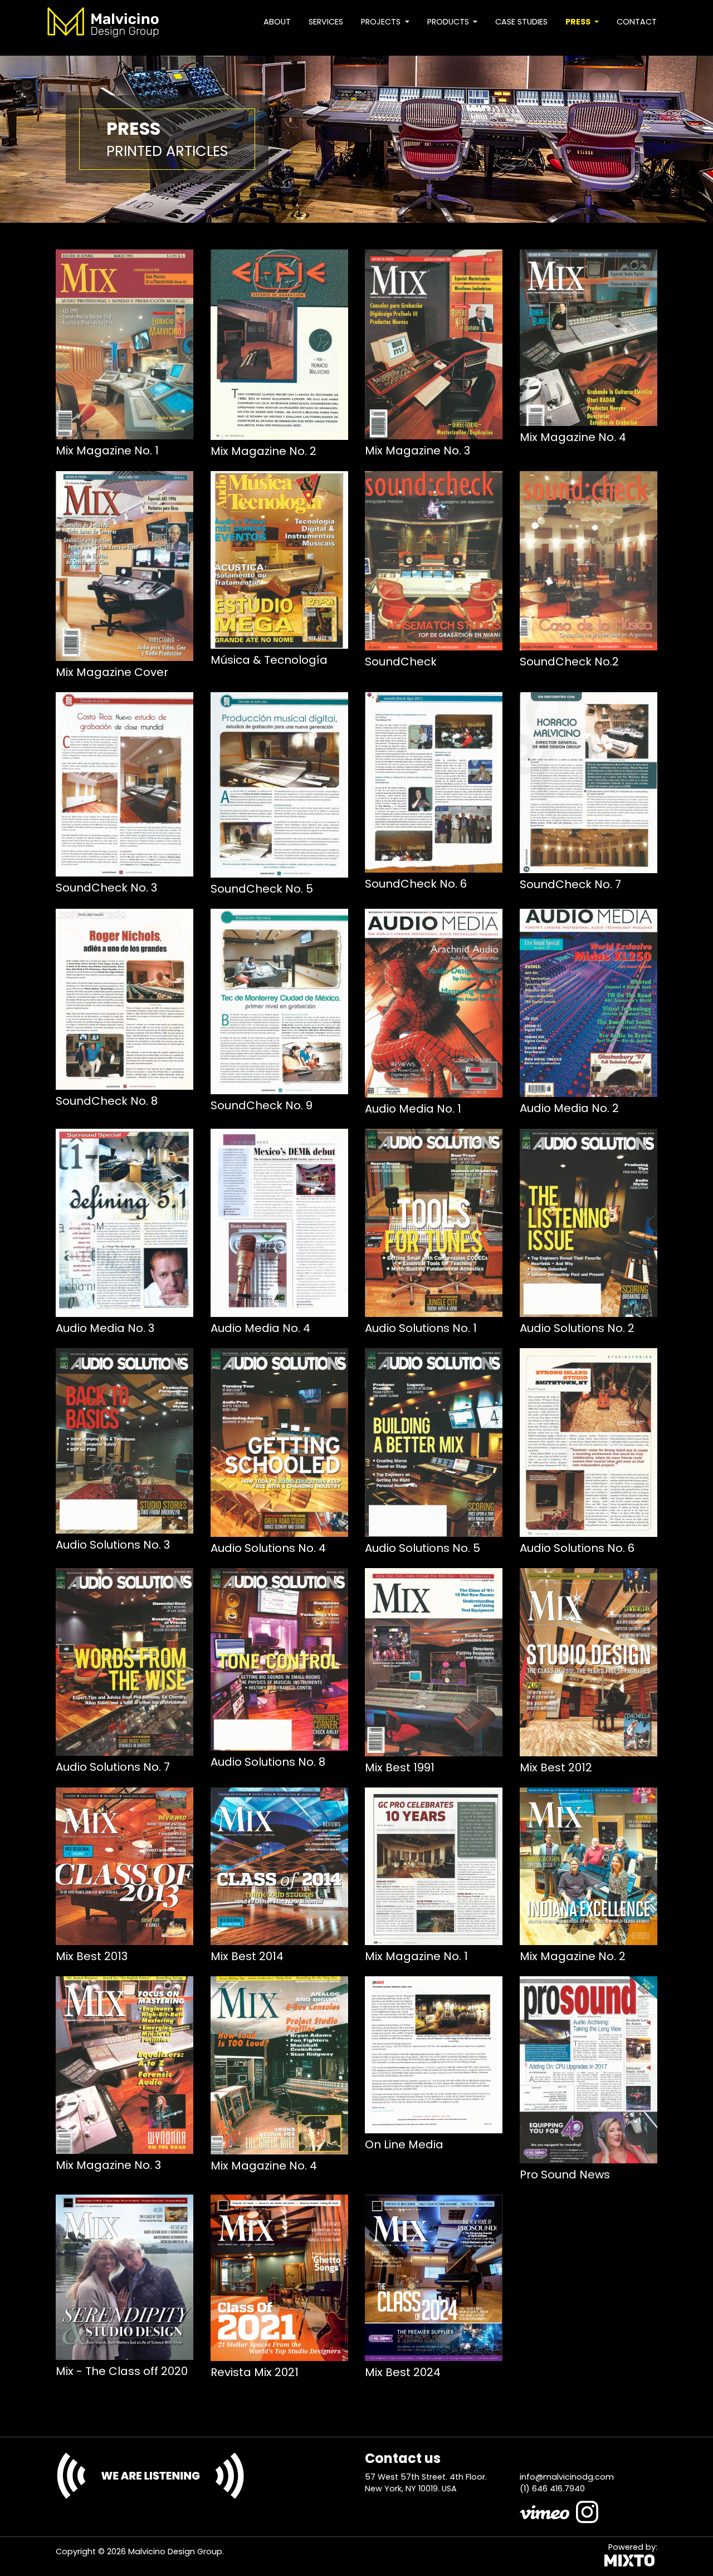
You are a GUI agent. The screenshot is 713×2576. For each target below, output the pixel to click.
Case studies (521, 22)
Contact (637, 22)
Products (449, 22)
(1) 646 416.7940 (552, 2489)
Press (579, 22)
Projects (382, 22)
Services (326, 22)
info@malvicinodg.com (567, 2477)
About (277, 22)
